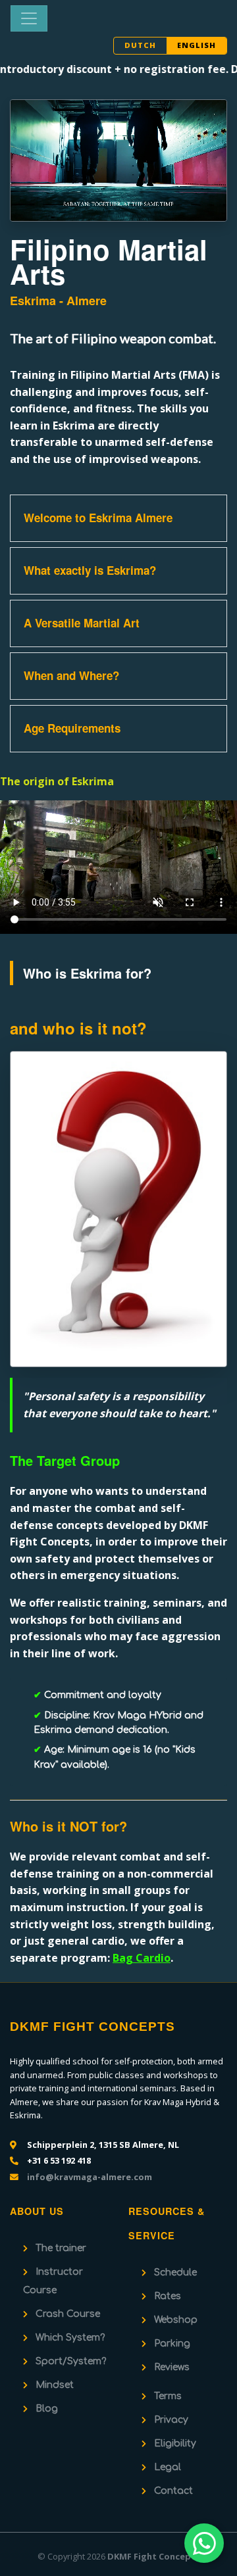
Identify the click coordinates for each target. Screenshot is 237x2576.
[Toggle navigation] (29, 18)
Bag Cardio (142, 1958)
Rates (168, 2296)
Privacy (171, 2420)
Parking (172, 2344)
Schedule (175, 2272)
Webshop (176, 2320)
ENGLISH (197, 45)
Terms (168, 2396)
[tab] (118, 518)
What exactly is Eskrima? (90, 570)
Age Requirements (72, 728)
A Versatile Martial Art (82, 623)
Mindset (55, 2385)
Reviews (172, 2367)
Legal (168, 2467)
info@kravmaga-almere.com (90, 2177)
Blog (47, 2409)
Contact (173, 2491)
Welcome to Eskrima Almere (98, 518)
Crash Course (68, 2314)
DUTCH (140, 45)
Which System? (70, 2338)
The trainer (61, 2248)
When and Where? (71, 675)
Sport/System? (71, 2361)
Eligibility (175, 2443)
